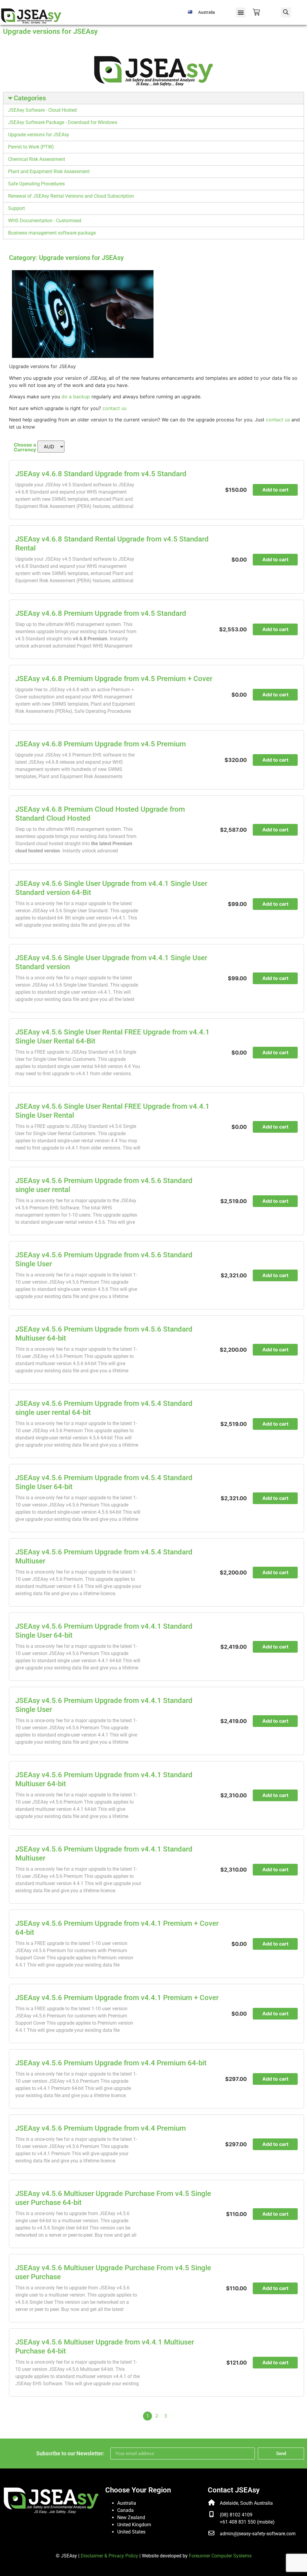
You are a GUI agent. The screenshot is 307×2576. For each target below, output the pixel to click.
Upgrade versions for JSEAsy (39, 135)
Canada (125, 2510)
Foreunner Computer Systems (220, 2556)
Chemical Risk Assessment (37, 159)
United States (131, 2532)
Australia (127, 2503)
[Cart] (256, 12)
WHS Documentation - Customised (45, 221)
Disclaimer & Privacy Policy (109, 2556)
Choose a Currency (25, 447)
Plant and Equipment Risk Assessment (49, 171)
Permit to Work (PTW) (31, 147)
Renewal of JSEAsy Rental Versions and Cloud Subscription (71, 196)
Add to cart (275, 490)
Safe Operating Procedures (36, 184)
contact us (115, 408)
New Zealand (131, 2517)
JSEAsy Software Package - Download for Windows (63, 122)
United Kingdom (134, 2525)
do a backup (76, 397)
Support (16, 208)
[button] (241, 12)
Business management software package (52, 233)
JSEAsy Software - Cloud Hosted (42, 110)
